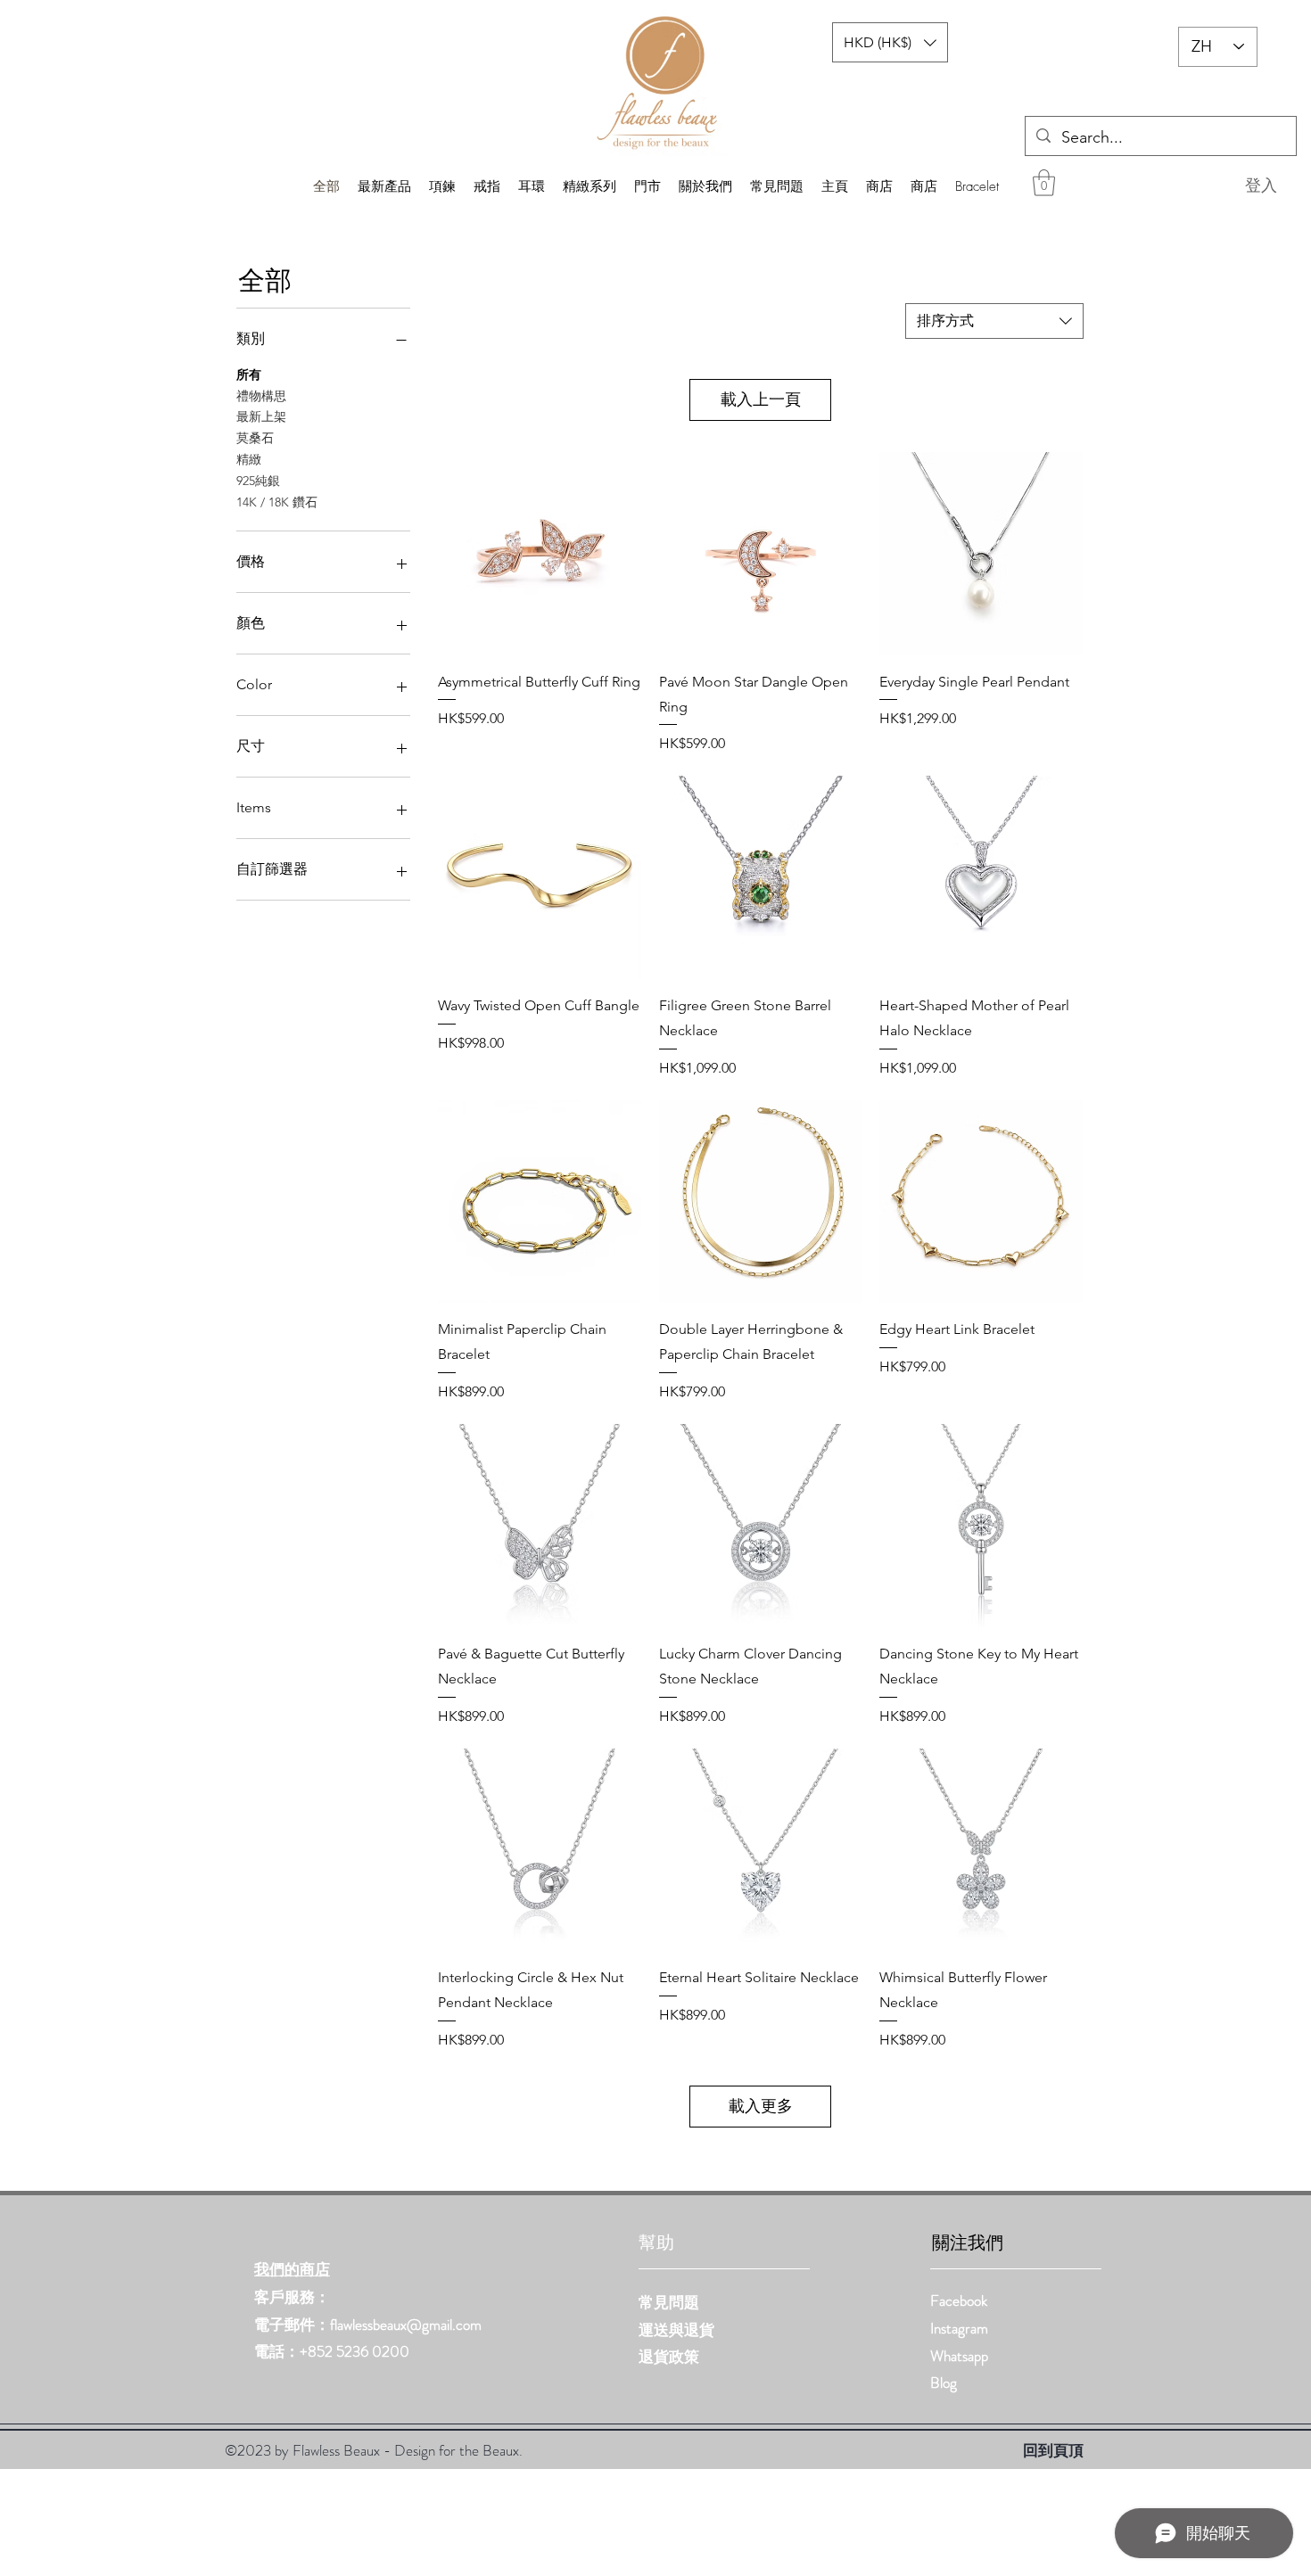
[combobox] (994, 321)
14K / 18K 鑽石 (277, 502)
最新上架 (261, 416)
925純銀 (258, 481)
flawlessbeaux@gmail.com (406, 2325)
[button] (1044, 183)
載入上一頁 (761, 399)
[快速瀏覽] (540, 554)
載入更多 (761, 2106)
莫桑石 (255, 438)
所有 (249, 374)
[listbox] (890, 42)
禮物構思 (261, 396)
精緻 (249, 459)
